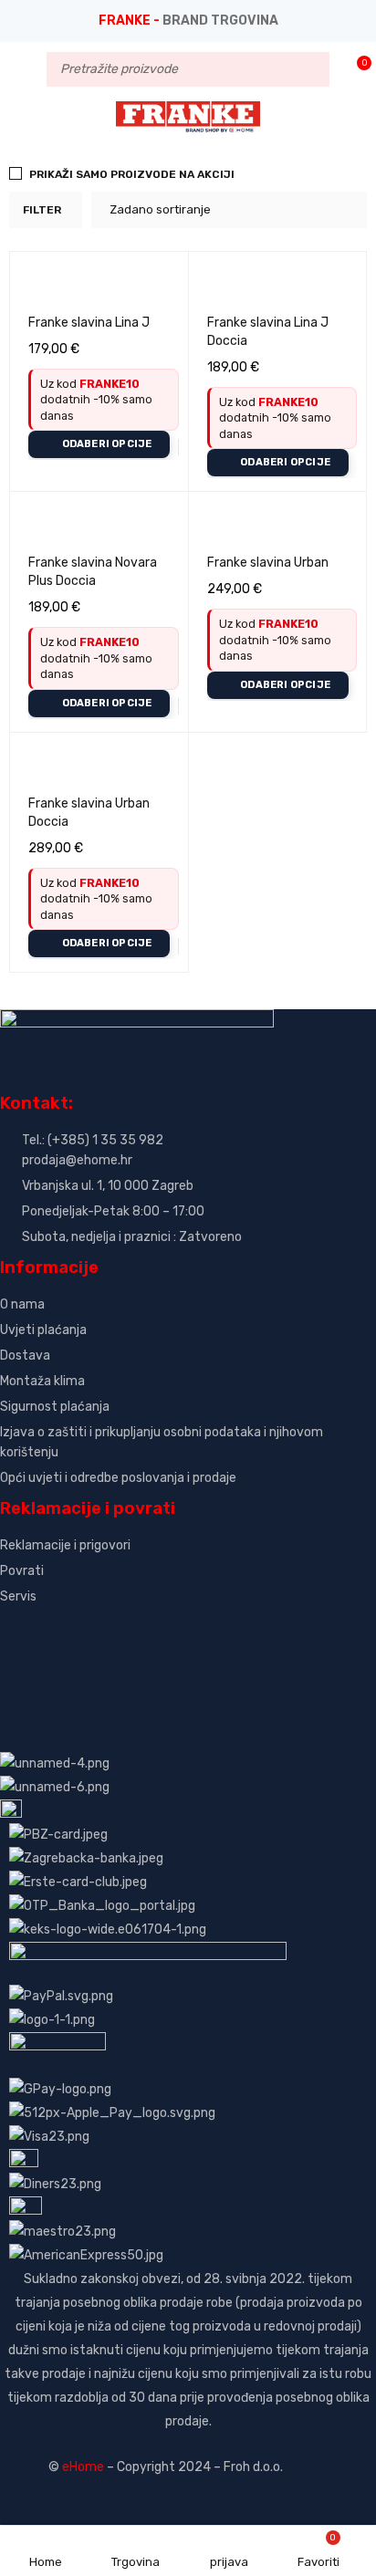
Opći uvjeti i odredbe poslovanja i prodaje (118, 1478)
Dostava (25, 1356)
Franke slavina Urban (268, 563)
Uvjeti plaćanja (43, 1330)
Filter (42, 210)
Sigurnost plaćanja (55, 1407)
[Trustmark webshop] (139, 1627)
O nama (22, 1304)
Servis (18, 1596)
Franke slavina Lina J (89, 323)
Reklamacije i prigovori (65, 1545)
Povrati (22, 1571)
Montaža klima (42, 1381)
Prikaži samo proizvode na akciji (132, 174)
